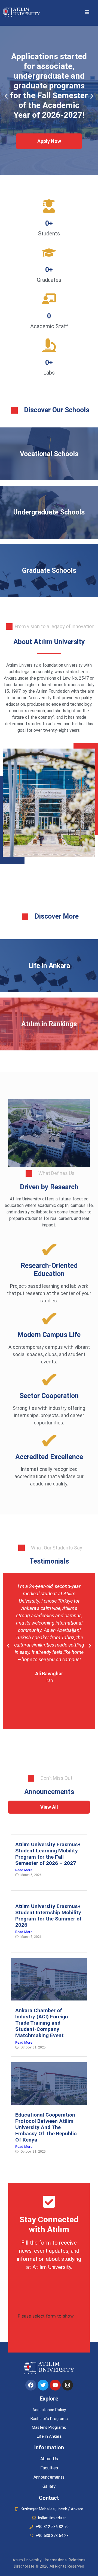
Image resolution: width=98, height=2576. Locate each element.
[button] (87, 12)
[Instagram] (68, 2385)
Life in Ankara (49, 966)
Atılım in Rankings (49, 1024)
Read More (24, 1870)
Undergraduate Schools (49, 512)
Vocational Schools (49, 454)
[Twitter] (43, 2385)
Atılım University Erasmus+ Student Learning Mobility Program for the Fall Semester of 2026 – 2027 (48, 1854)
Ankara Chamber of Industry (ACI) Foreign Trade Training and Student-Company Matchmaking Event (42, 2023)
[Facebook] (31, 2385)
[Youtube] (55, 2385)
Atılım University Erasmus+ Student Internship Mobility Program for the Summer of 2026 (48, 1916)
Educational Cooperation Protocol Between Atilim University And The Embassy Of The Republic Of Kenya (46, 2127)
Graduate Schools (49, 571)
